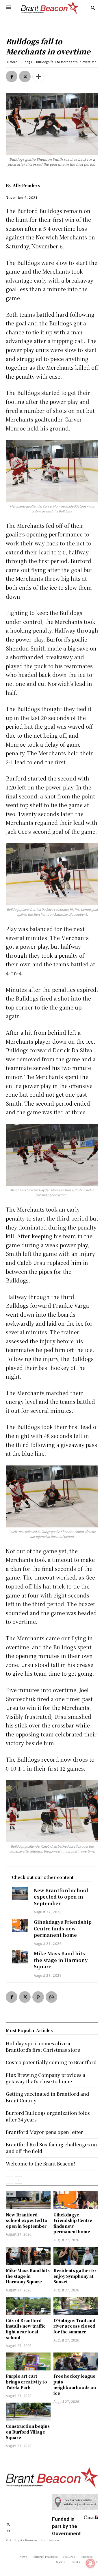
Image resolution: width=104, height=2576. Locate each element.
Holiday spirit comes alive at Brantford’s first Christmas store (43, 2047)
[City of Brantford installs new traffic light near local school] (28, 2306)
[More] (38, 76)
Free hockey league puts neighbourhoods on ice (75, 2384)
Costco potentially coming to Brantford (51, 2062)
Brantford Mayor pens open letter (44, 2132)
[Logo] (50, 8)
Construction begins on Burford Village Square (28, 2432)
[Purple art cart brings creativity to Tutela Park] (28, 2361)
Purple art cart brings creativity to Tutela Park (26, 2382)
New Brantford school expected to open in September (61, 1897)
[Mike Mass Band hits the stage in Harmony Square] (20, 1957)
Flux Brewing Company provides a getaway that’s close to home (45, 2078)
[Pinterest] (38, 1997)
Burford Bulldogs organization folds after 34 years (48, 2116)
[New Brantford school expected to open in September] (20, 1894)
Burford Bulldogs (19, 62)
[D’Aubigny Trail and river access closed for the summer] (76, 2306)
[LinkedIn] (8, 2530)
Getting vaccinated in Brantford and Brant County (47, 2097)
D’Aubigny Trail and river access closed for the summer (74, 2326)
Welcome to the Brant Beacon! (40, 2164)
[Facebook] (12, 76)
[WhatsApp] (51, 1997)
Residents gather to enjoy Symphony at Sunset (75, 2276)
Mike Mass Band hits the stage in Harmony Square (61, 1960)
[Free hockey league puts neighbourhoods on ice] (76, 2361)
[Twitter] (25, 76)
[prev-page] (9, 2180)
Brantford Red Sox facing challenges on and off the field (51, 2148)
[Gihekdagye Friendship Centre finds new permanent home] (20, 1925)
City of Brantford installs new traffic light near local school (26, 2329)
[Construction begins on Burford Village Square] (28, 2412)
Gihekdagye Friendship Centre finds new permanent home (63, 1928)
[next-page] (19, 2180)
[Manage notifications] (90, 2563)
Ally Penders (26, 185)
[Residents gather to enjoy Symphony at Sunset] (76, 2256)
